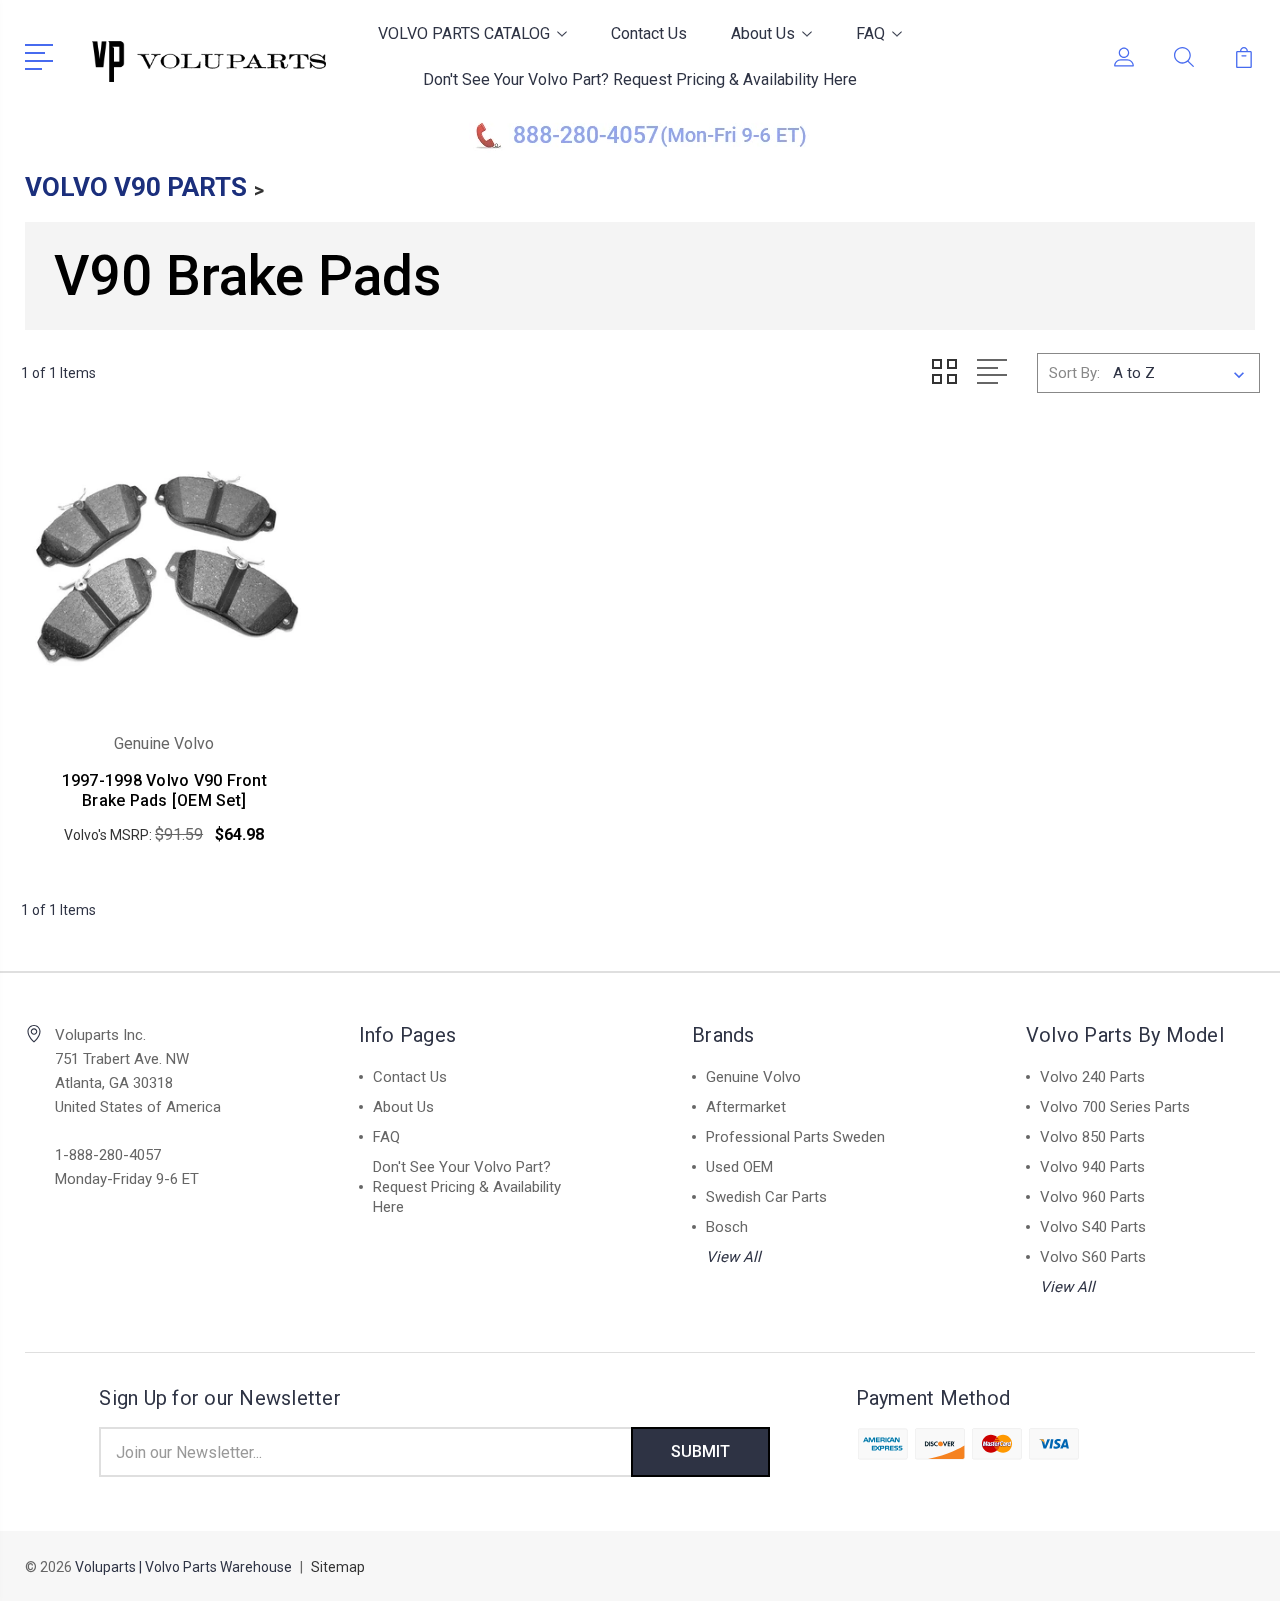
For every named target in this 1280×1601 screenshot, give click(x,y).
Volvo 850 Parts (1092, 1137)
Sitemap (338, 1567)
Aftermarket (746, 1107)
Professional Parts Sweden (795, 1137)
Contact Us (649, 33)
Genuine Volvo (753, 1077)
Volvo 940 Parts (1092, 1167)
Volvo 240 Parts (1092, 1077)
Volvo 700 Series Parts (1115, 1107)
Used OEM (739, 1167)
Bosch (727, 1227)
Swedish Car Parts (766, 1197)
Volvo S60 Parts (1093, 1257)
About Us (763, 33)
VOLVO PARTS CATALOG (464, 33)
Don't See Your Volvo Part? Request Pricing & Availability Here (640, 79)
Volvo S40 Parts (1093, 1227)
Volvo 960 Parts (1092, 1197)
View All (733, 1257)
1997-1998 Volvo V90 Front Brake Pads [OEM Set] (164, 790)
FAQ (870, 33)
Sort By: (1074, 373)
